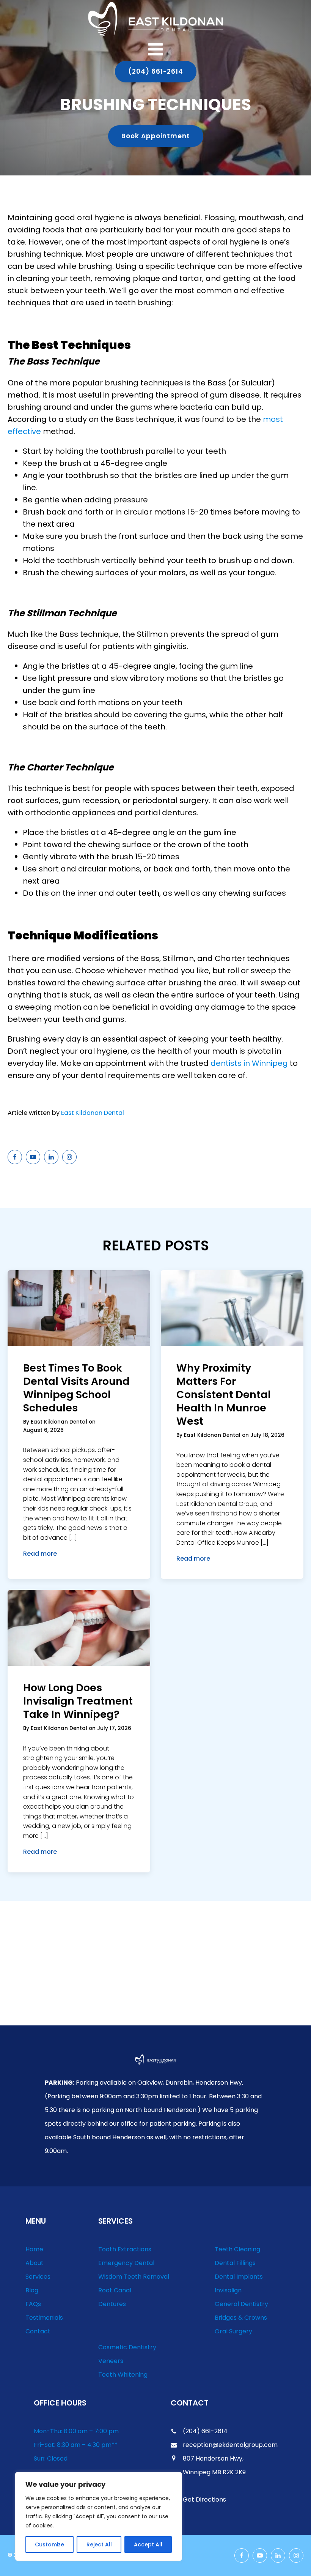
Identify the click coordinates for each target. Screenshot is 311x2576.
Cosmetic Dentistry (127, 2347)
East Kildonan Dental (93, 1113)
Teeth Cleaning (237, 2249)
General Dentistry (241, 2304)
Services (38, 2277)
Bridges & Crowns (241, 2318)
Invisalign (228, 2290)
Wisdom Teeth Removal (134, 2277)
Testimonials (44, 2318)
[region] (99, 2516)
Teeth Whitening (123, 2375)
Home (34, 2249)
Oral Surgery (233, 2331)
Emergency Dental (126, 2263)
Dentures (112, 2304)
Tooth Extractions (125, 2249)
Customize (49, 2544)
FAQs (33, 2304)
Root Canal (115, 2290)
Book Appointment (156, 136)
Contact (38, 2331)
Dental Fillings (235, 2263)
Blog (32, 2290)
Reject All (99, 2544)
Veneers (111, 2361)
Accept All (148, 2544)
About (35, 2263)
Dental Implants (239, 2277)
